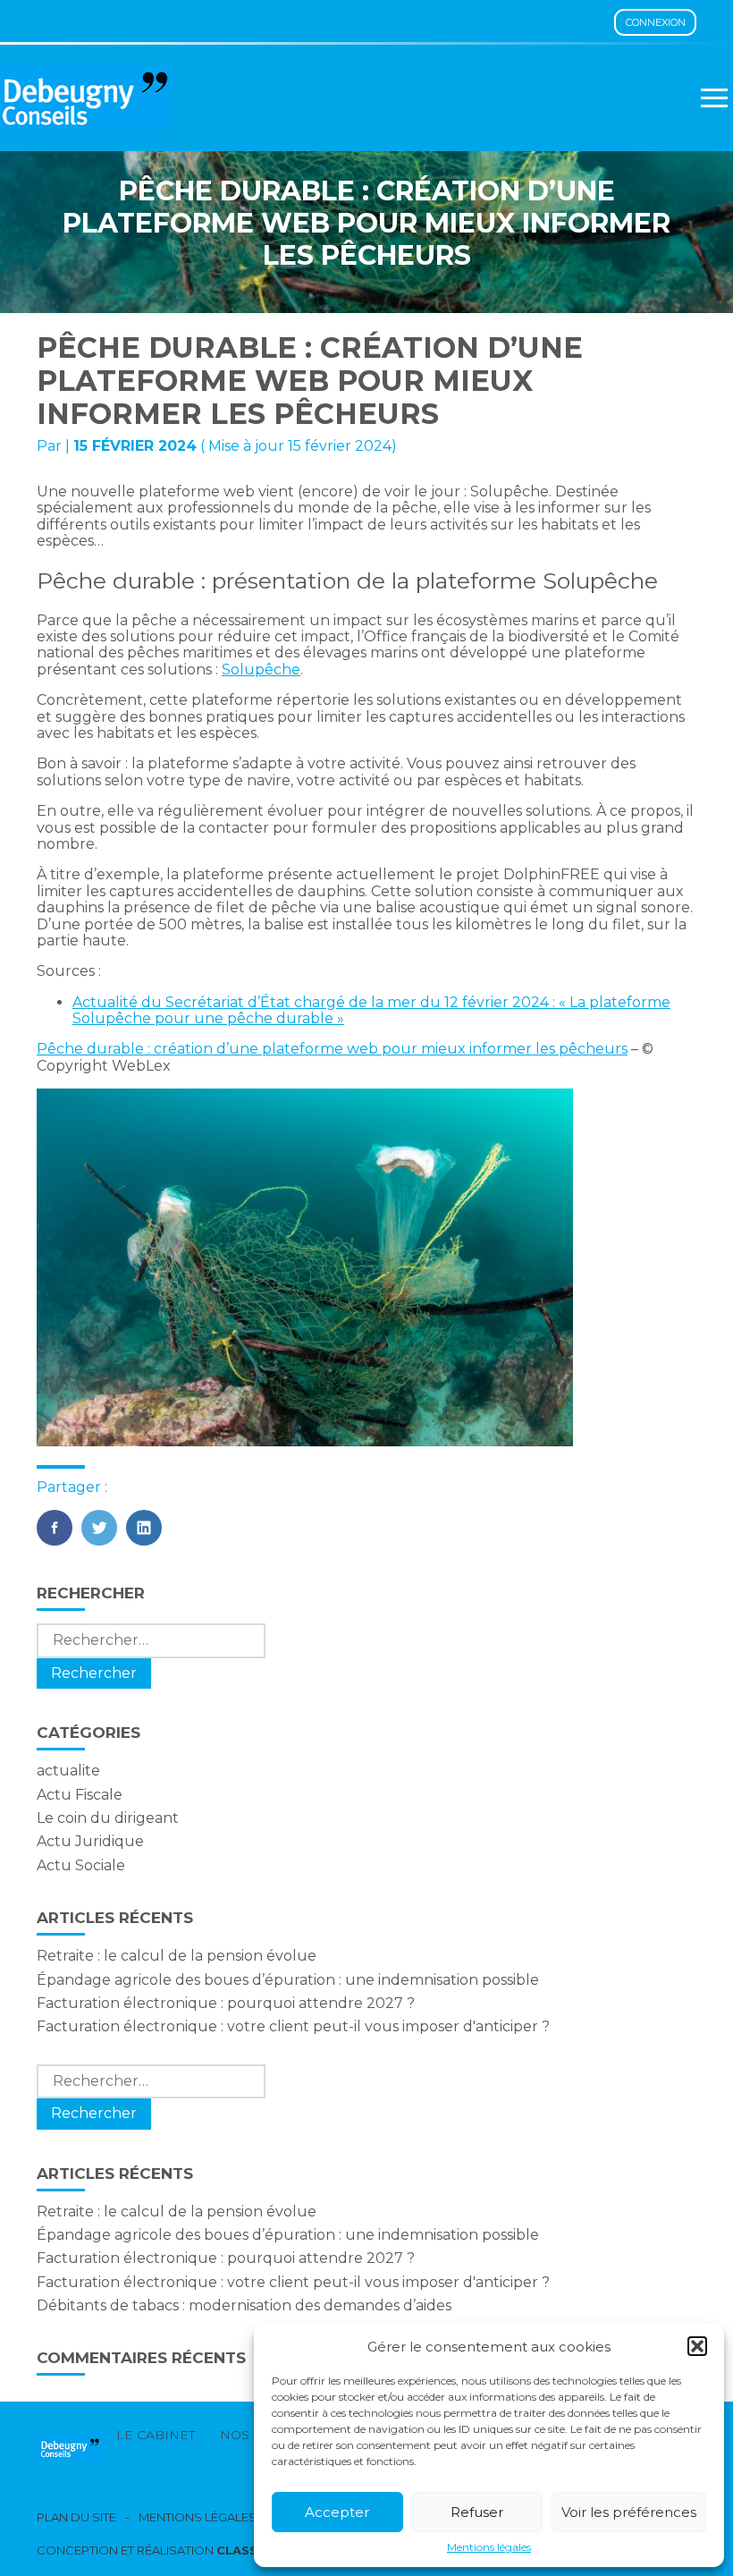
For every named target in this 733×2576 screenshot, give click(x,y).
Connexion (656, 22)
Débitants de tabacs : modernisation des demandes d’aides (244, 2305)
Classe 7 (247, 2550)
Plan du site (76, 2517)
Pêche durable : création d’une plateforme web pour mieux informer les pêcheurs (332, 1049)
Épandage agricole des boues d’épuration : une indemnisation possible (288, 1980)
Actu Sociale (81, 1865)
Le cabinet (156, 2435)
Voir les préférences (629, 2512)
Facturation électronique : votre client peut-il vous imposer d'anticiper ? (293, 2026)
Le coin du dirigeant (108, 1818)
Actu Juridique (90, 1841)
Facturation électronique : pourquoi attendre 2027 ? (226, 2003)
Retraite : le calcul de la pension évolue (177, 1956)
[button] (697, 2346)
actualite (68, 1771)
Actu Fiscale (80, 1795)
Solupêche (261, 669)
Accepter (337, 2512)
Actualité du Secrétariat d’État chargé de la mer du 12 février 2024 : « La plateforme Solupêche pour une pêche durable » (371, 1010)
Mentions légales (489, 2547)
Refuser (477, 2512)
